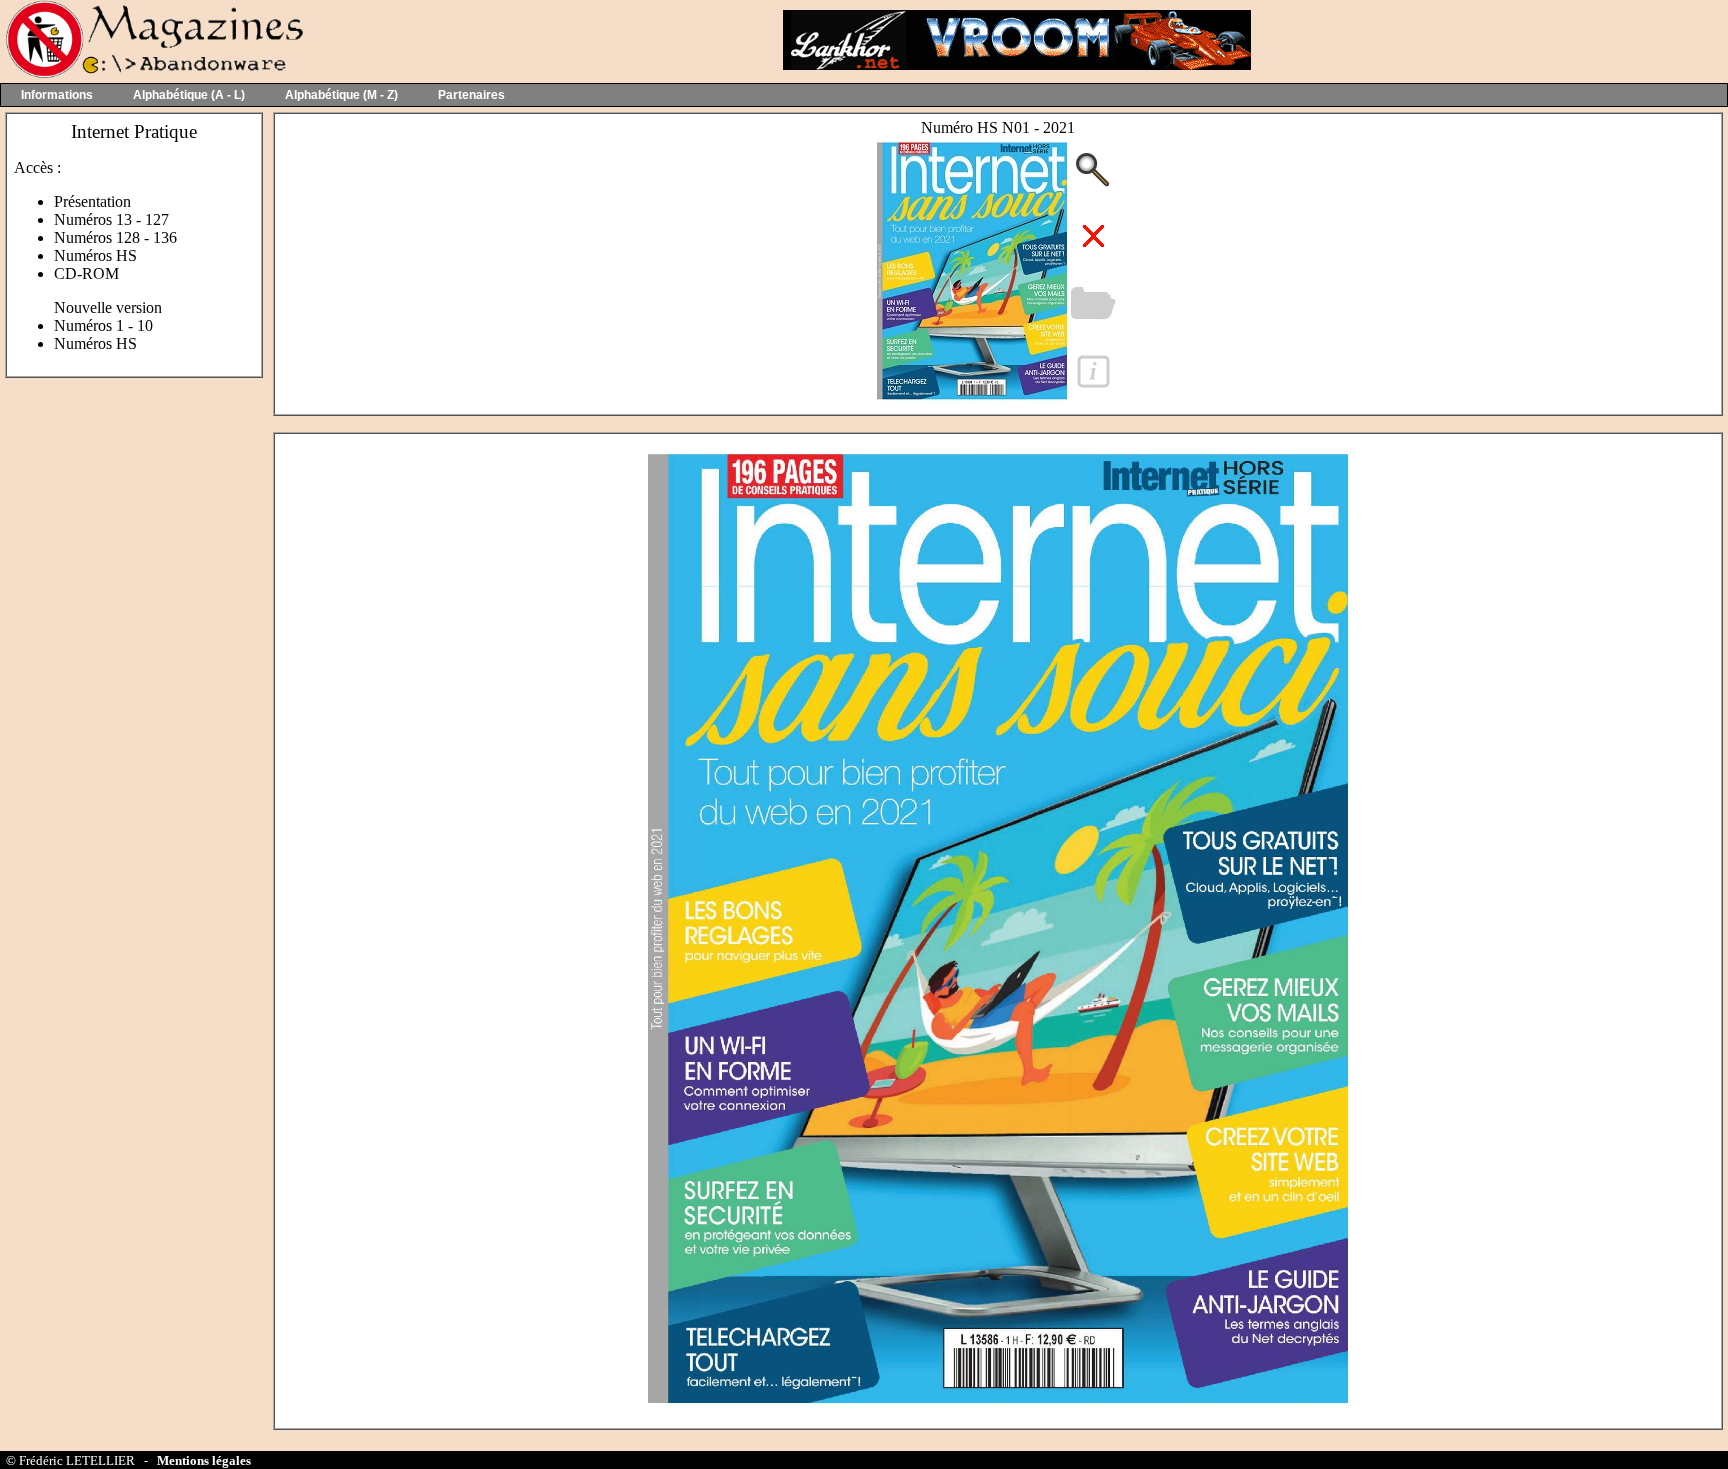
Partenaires (471, 95)
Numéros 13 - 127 (111, 219)
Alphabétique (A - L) (189, 95)
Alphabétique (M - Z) (341, 95)
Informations (57, 95)
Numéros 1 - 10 (103, 325)
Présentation (92, 201)
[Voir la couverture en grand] (972, 399)
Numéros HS (95, 255)
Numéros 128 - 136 (115, 237)
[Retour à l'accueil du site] (152, 73)
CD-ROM (86, 273)
